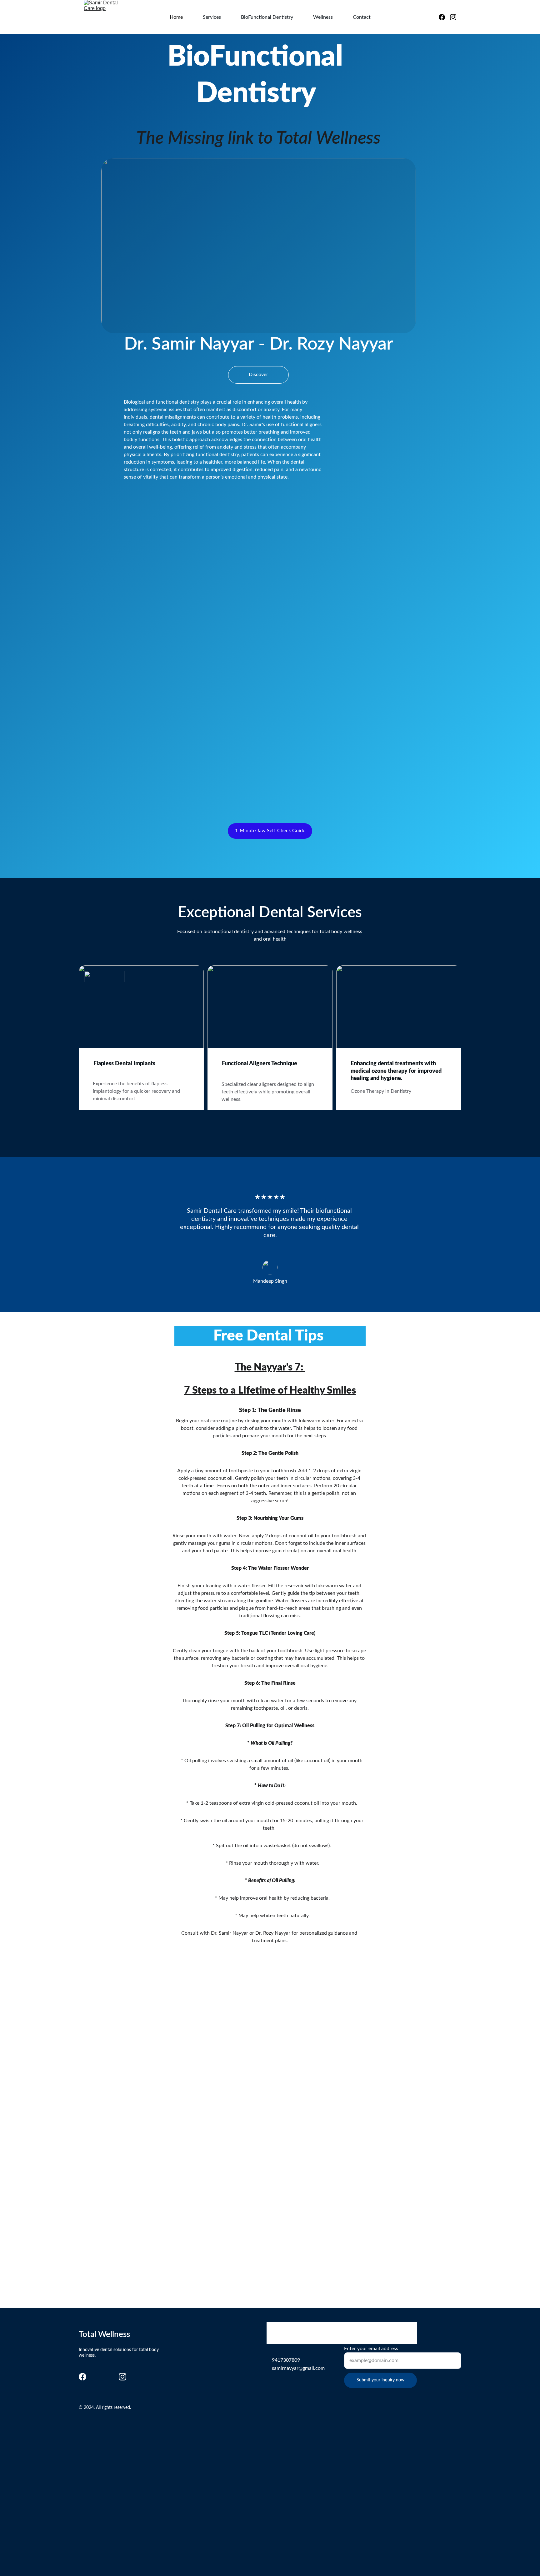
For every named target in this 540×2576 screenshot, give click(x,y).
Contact (362, 17)
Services (212, 17)
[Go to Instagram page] (453, 17)
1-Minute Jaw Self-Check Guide (270, 831)
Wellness (323, 17)
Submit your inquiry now (380, 2380)
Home (176, 17)
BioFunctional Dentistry (267, 17)
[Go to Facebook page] (444, 17)
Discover (258, 375)
